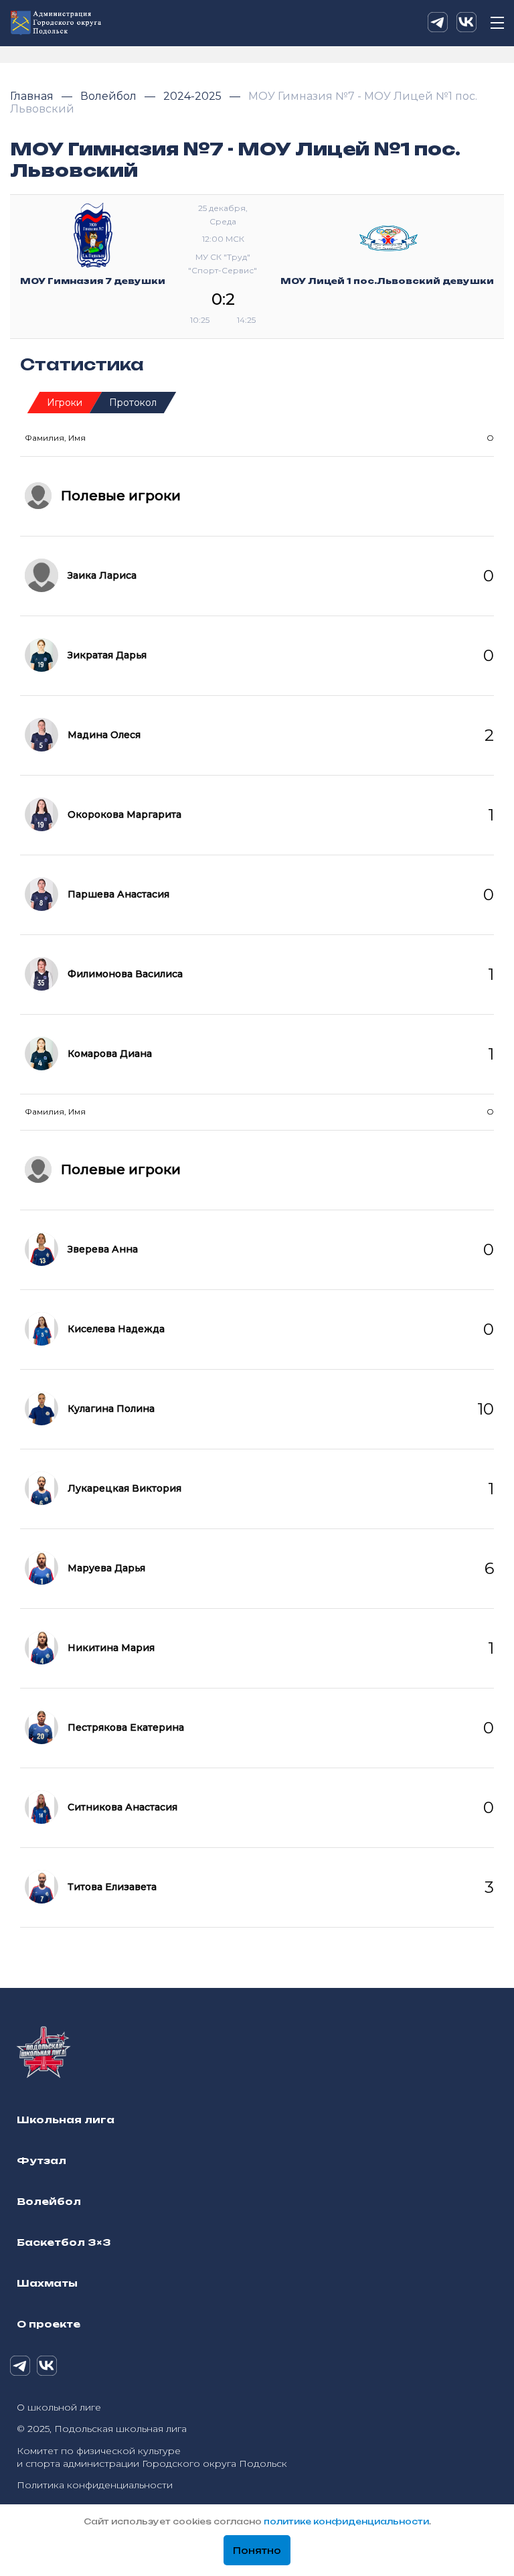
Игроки (65, 403)
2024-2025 (194, 96)
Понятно (257, 2551)
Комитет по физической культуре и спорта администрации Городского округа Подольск (152, 2457)
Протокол (133, 403)
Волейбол (110, 96)
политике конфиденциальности (346, 2521)
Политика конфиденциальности (95, 2485)
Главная (33, 96)
